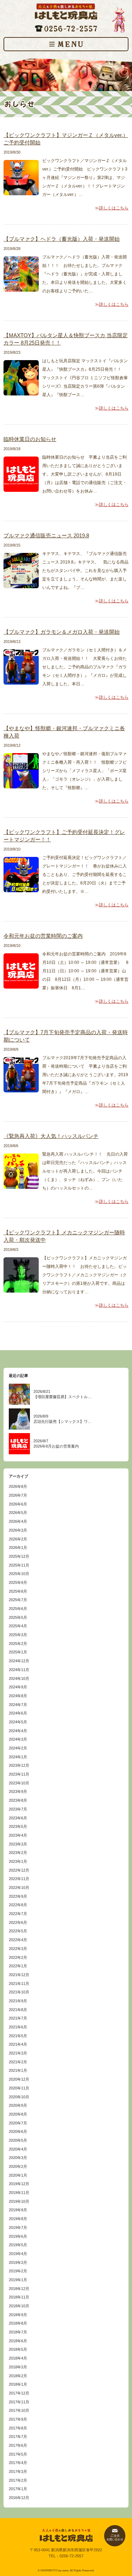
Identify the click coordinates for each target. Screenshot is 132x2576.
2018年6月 (18, 2341)
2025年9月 (18, 1582)
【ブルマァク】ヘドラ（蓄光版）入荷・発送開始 (62, 239)
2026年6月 (18, 1504)
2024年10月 (19, 1678)
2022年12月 (19, 1870)
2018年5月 (18, 2349)
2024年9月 (18, 1687)
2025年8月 (18, 1591)
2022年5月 (18, 1931)
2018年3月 (18, 2367)
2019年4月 (18, 2254)
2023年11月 (19, 1774)
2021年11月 (19, 1984)
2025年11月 (19, 1565)
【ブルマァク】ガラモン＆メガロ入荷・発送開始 (62, 632)
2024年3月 (18, 1739)
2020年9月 (18, 2105)
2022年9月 (18, 1896)
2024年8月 (18, 1696)
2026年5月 (18, 1513)
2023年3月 (18, 1844)
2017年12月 (19, 2393)
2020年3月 (18, 2158)
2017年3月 (18, 2471)
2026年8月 (18, 1486)
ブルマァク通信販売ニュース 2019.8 (46, 535)
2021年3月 (18, 2053)
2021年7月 (18, 2018)
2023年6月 (18, 1818)
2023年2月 (18, 1853)
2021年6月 (18, 2027)
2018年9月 (18, 2315)
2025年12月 (19, 1556)
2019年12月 (19, 2184)
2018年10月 (19, 2306)
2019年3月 (18, 2262)
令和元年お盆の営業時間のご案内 (43, 936)
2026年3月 (18, 1530)
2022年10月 (19, 1888)
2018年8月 (18, 2323)
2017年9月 (18, 2419)
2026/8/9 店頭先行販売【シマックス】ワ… (62, 1419)
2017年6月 (18, 2445)
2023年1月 (18, 1861)
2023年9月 (18, 1791)
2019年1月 (18, 2280)
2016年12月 (19, 2498)
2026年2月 (18, 1539)
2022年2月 (18, 1957)
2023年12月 (19, 1765)
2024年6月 (18, 1713)
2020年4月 (18, 2149)
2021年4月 (18, 2044)
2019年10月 (19, 2201)
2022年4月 (18, 1940)
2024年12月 (19, 1661)
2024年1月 (18, 1757)
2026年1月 (18, 1548)
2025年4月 (18, 1626)
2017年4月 (18, 2463)
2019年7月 (18, 2228)
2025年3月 (18, 1635)
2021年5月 (18, 2036)
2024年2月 (18, 1748)
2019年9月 (18, 2210)
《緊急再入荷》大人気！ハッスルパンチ (51, 1136)
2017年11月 (19, 2402)
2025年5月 (18, 1617)
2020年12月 (19, 2079)
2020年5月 (18, 2140)
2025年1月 (18, 1652)
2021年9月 (18, 2001)
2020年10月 (19, 2097)
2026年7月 (18, 1495)
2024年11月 (19, 1670)
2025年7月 (18, 1600)
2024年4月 (18, 1731)
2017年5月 (18, 2454)
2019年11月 (19, 2193)
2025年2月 (18, 1644)
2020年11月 (19, 2088)
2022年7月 (18, 1914)
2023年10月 (19, 1783)
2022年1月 (18, 1966)
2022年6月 (18, 1922)
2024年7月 (18, 1705)
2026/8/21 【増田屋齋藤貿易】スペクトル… (62, 1394)
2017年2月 (18, 2480)
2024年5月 (18, 1722)
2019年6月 (18, 2236)
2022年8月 (18, 1905)
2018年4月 (18, 2358)
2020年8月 (18, 2114)
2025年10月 (19, 1574)
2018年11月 (19, 2297)
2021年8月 (18, 2010)
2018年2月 (18, 2376)
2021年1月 (18, 2070)
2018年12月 (19, 2289)
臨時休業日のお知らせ (30, 439)
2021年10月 (19, 1992)
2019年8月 (18, 2219)
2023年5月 (18, 1826)
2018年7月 (18, 2332)
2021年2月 (18, 2062)
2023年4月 (18, 1835)
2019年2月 (18, 2271)
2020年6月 (18, 2131)
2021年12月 (19, 1975)
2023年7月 (18, 1809)
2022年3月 (18, 1949)
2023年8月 (18, 1800)
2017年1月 (18, 2489)
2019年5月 (18, 2245)
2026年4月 (18, 1521)
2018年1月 (18, 2384)
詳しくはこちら (114, 208)
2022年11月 (19, 1879)
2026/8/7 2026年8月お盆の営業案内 (56, 1444)
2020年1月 (18, 2175)
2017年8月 (18, 2428)
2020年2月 (18, 2166)
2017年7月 (18, 2437)
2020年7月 (18, 2123)
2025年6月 (18, 1609)
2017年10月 (19, 2410)
